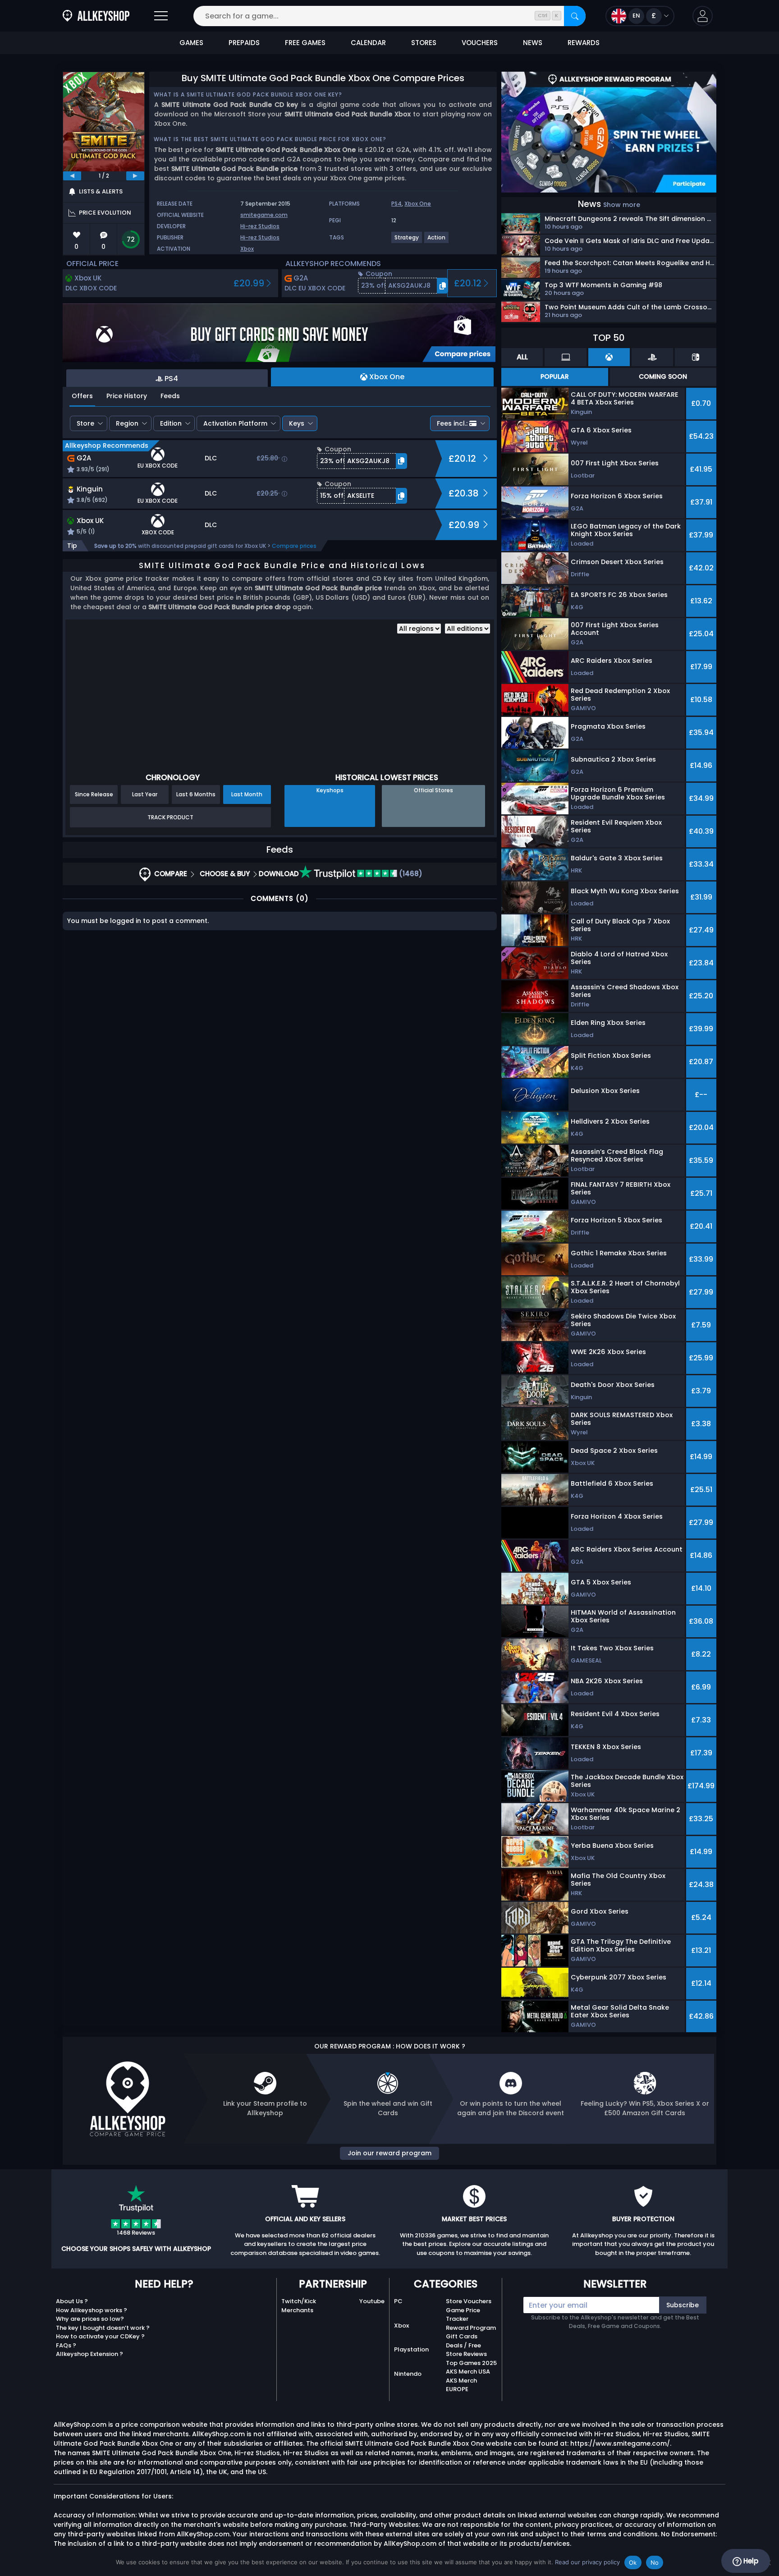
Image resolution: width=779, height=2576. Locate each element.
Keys (297, 423)
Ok (633, 2562)
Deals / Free (463, 2345)
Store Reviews (466, 2354)
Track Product (170, 817)
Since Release (94, 794)
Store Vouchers (469, 2301)
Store (85, 423)
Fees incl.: (452, 423)
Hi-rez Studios (260, 226)
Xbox (247, 249)
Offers (82, 396)
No (655, 2562)
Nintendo (408, 2374)
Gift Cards (462, 2336)
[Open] (161, 16)
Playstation (411, 2349)
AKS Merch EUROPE (461, 2385)
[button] (703, 16)
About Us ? (72, 2301)
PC (398, 2301)
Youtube (372, 2301)
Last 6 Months (196, 794)
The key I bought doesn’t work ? (103, 2328)
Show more (622, 205)
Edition (171, 423)
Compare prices (294, 546)
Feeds (170, 396)
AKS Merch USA (468, 2372)
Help (750, 2561)
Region (127, 423)
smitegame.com (264, 215)
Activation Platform (235, 423)
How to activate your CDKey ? (100, 2336)
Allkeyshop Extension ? (89, 2354)
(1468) (410, 874)
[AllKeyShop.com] (96, 16)
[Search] (575, 16)
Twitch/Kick (299, 2301)
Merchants (297, 2310)
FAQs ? (66, 2345)
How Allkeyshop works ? (92, 2310)
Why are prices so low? (90, 2319)
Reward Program (471, 2328)
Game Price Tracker (463, 2315)
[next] (135, 176)
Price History (127, 396)
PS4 (396, 204)
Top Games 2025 (471, 2363)
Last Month (247, 794)
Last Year (145, 794)
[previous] (72, 176)
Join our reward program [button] (389, 2153)
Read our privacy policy (587, 2562)
